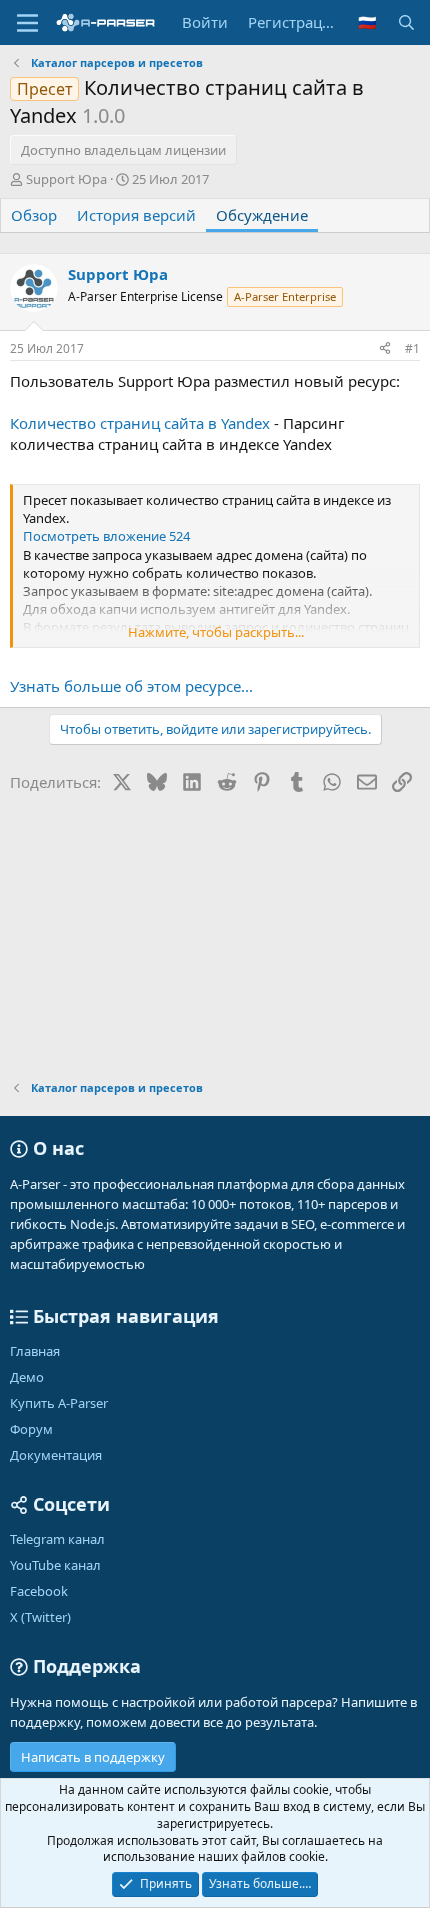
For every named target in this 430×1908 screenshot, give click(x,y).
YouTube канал (55, 1565)
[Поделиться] (385, 349)
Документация (56, 1455)
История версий (136, 215)
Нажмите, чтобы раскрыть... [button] (216, 632)
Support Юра (66, 179)
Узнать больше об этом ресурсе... (131, 686)
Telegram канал (57, 1539)
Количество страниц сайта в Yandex (140, 423)
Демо (27, 1377)
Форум (31, 1429)
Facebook (39, 1591)
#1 (412, 348)
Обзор (34, 215)
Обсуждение (262, 215)
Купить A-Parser (59, 1403)
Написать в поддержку (93, 1757)
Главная (35, 1351)
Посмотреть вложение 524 (106, 536)
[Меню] (27, 23)
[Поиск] (406, 22)
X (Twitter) (40, 1617)
